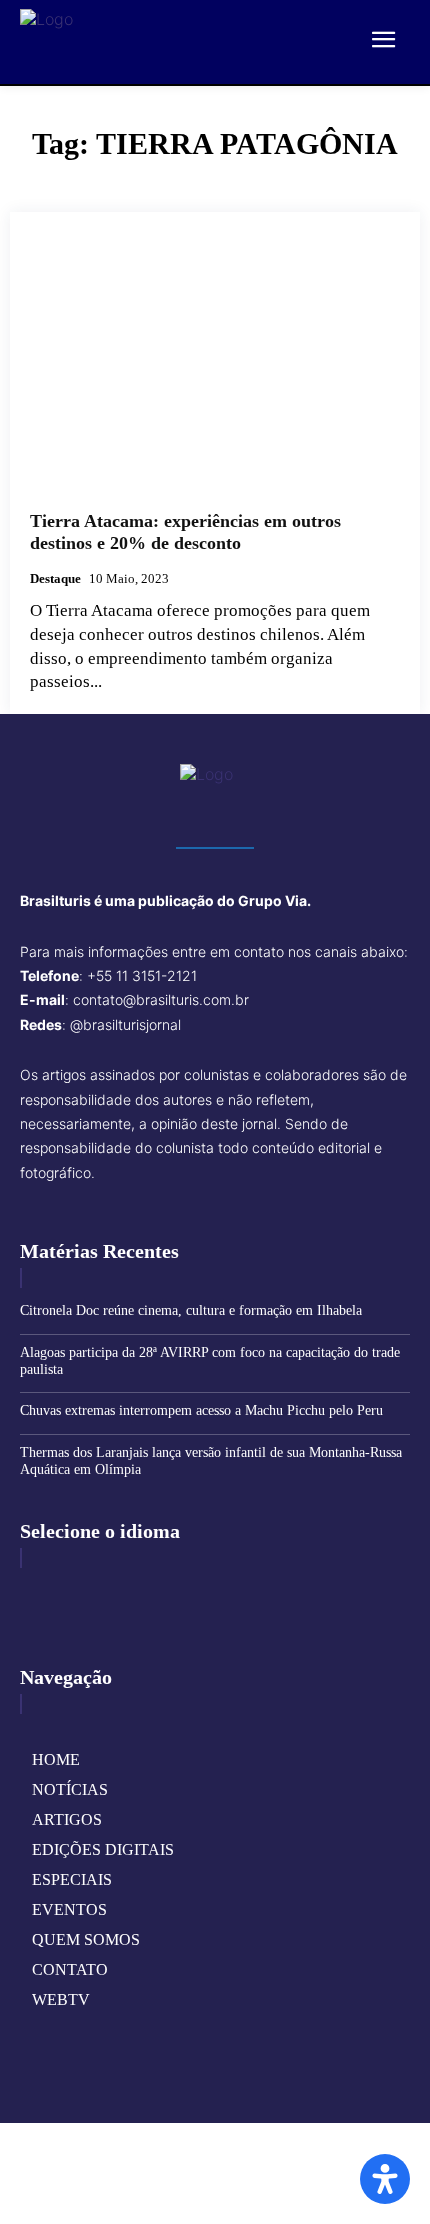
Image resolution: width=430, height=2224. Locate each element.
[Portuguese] (99, 1593)
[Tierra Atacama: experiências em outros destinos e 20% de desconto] (215, 361)
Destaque (55, 578)
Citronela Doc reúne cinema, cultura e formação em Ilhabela (191, 1310)
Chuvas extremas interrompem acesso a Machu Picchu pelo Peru (201, 1410)
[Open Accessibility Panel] (385, 2179)
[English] (37, 1593)
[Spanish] (130, 1593)
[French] (68, 1593)
